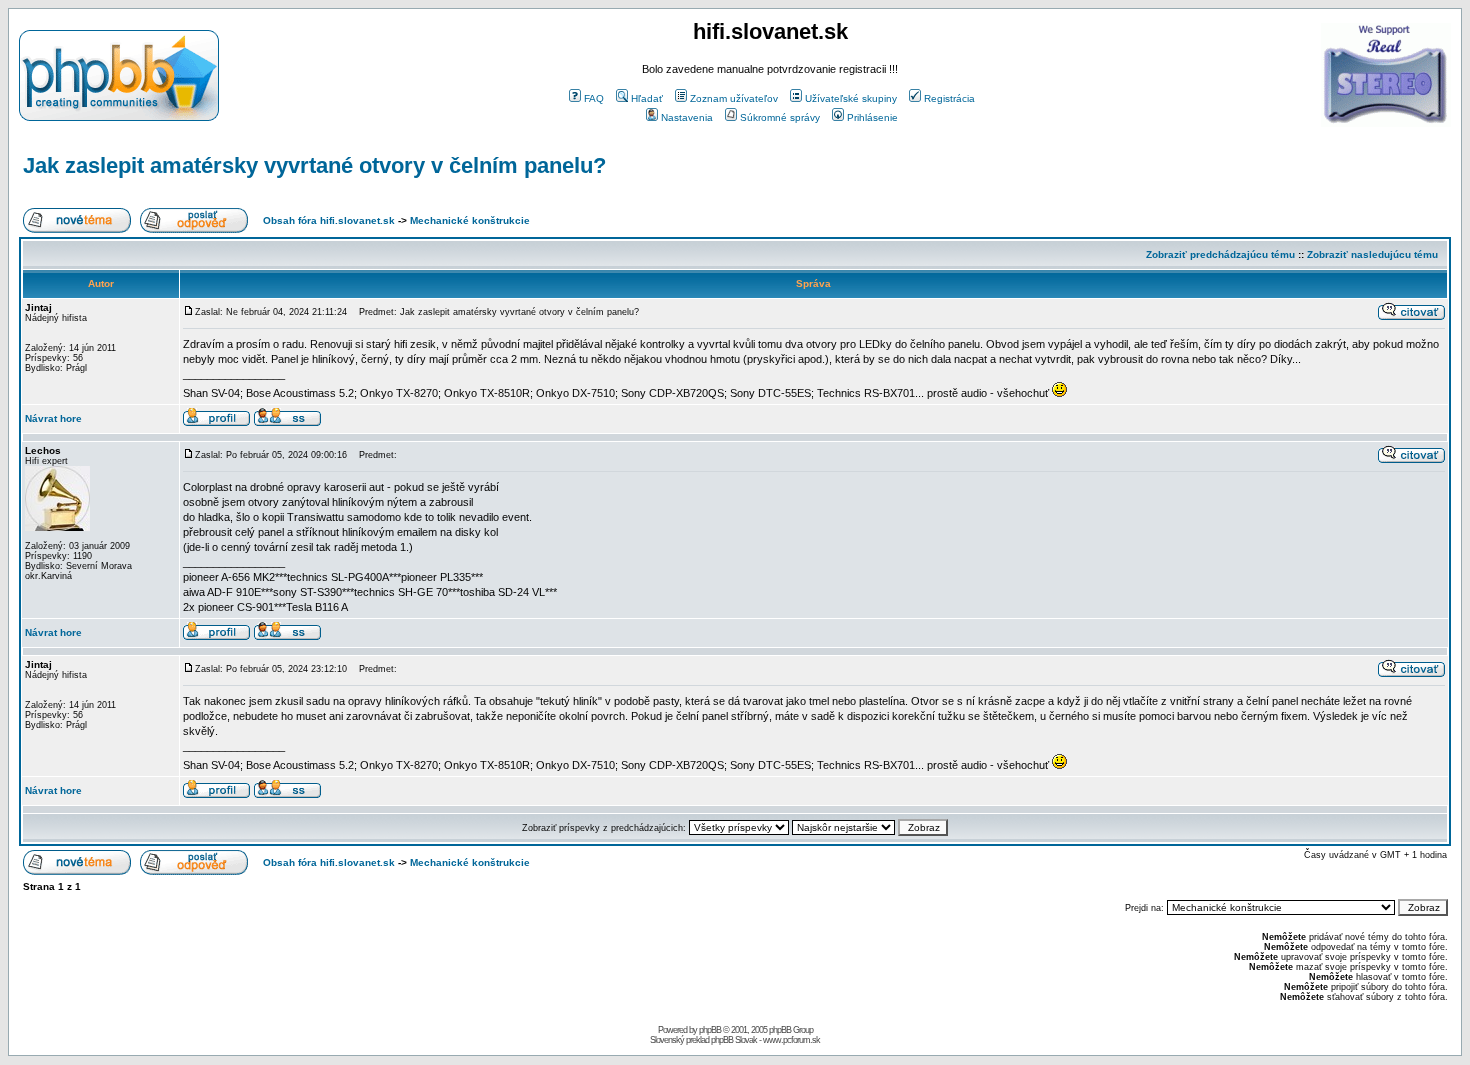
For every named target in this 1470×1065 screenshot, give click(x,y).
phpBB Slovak (734, 1040)
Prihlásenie (872, 117)
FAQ (594, 98)
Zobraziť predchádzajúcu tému (1220, 254)
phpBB (710, 1030)
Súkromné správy (780, 117)
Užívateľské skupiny (851, 98)
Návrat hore (53, 418)
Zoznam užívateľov (734, 98)
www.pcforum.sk (791, 1040)
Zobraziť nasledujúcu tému (1372, 254)
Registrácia (949, 98)
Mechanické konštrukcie (470, 220)
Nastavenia (687, 117)
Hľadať (647, 98)
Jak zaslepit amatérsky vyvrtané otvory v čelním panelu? (314, 165)
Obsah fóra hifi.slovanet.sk (329, 220)
